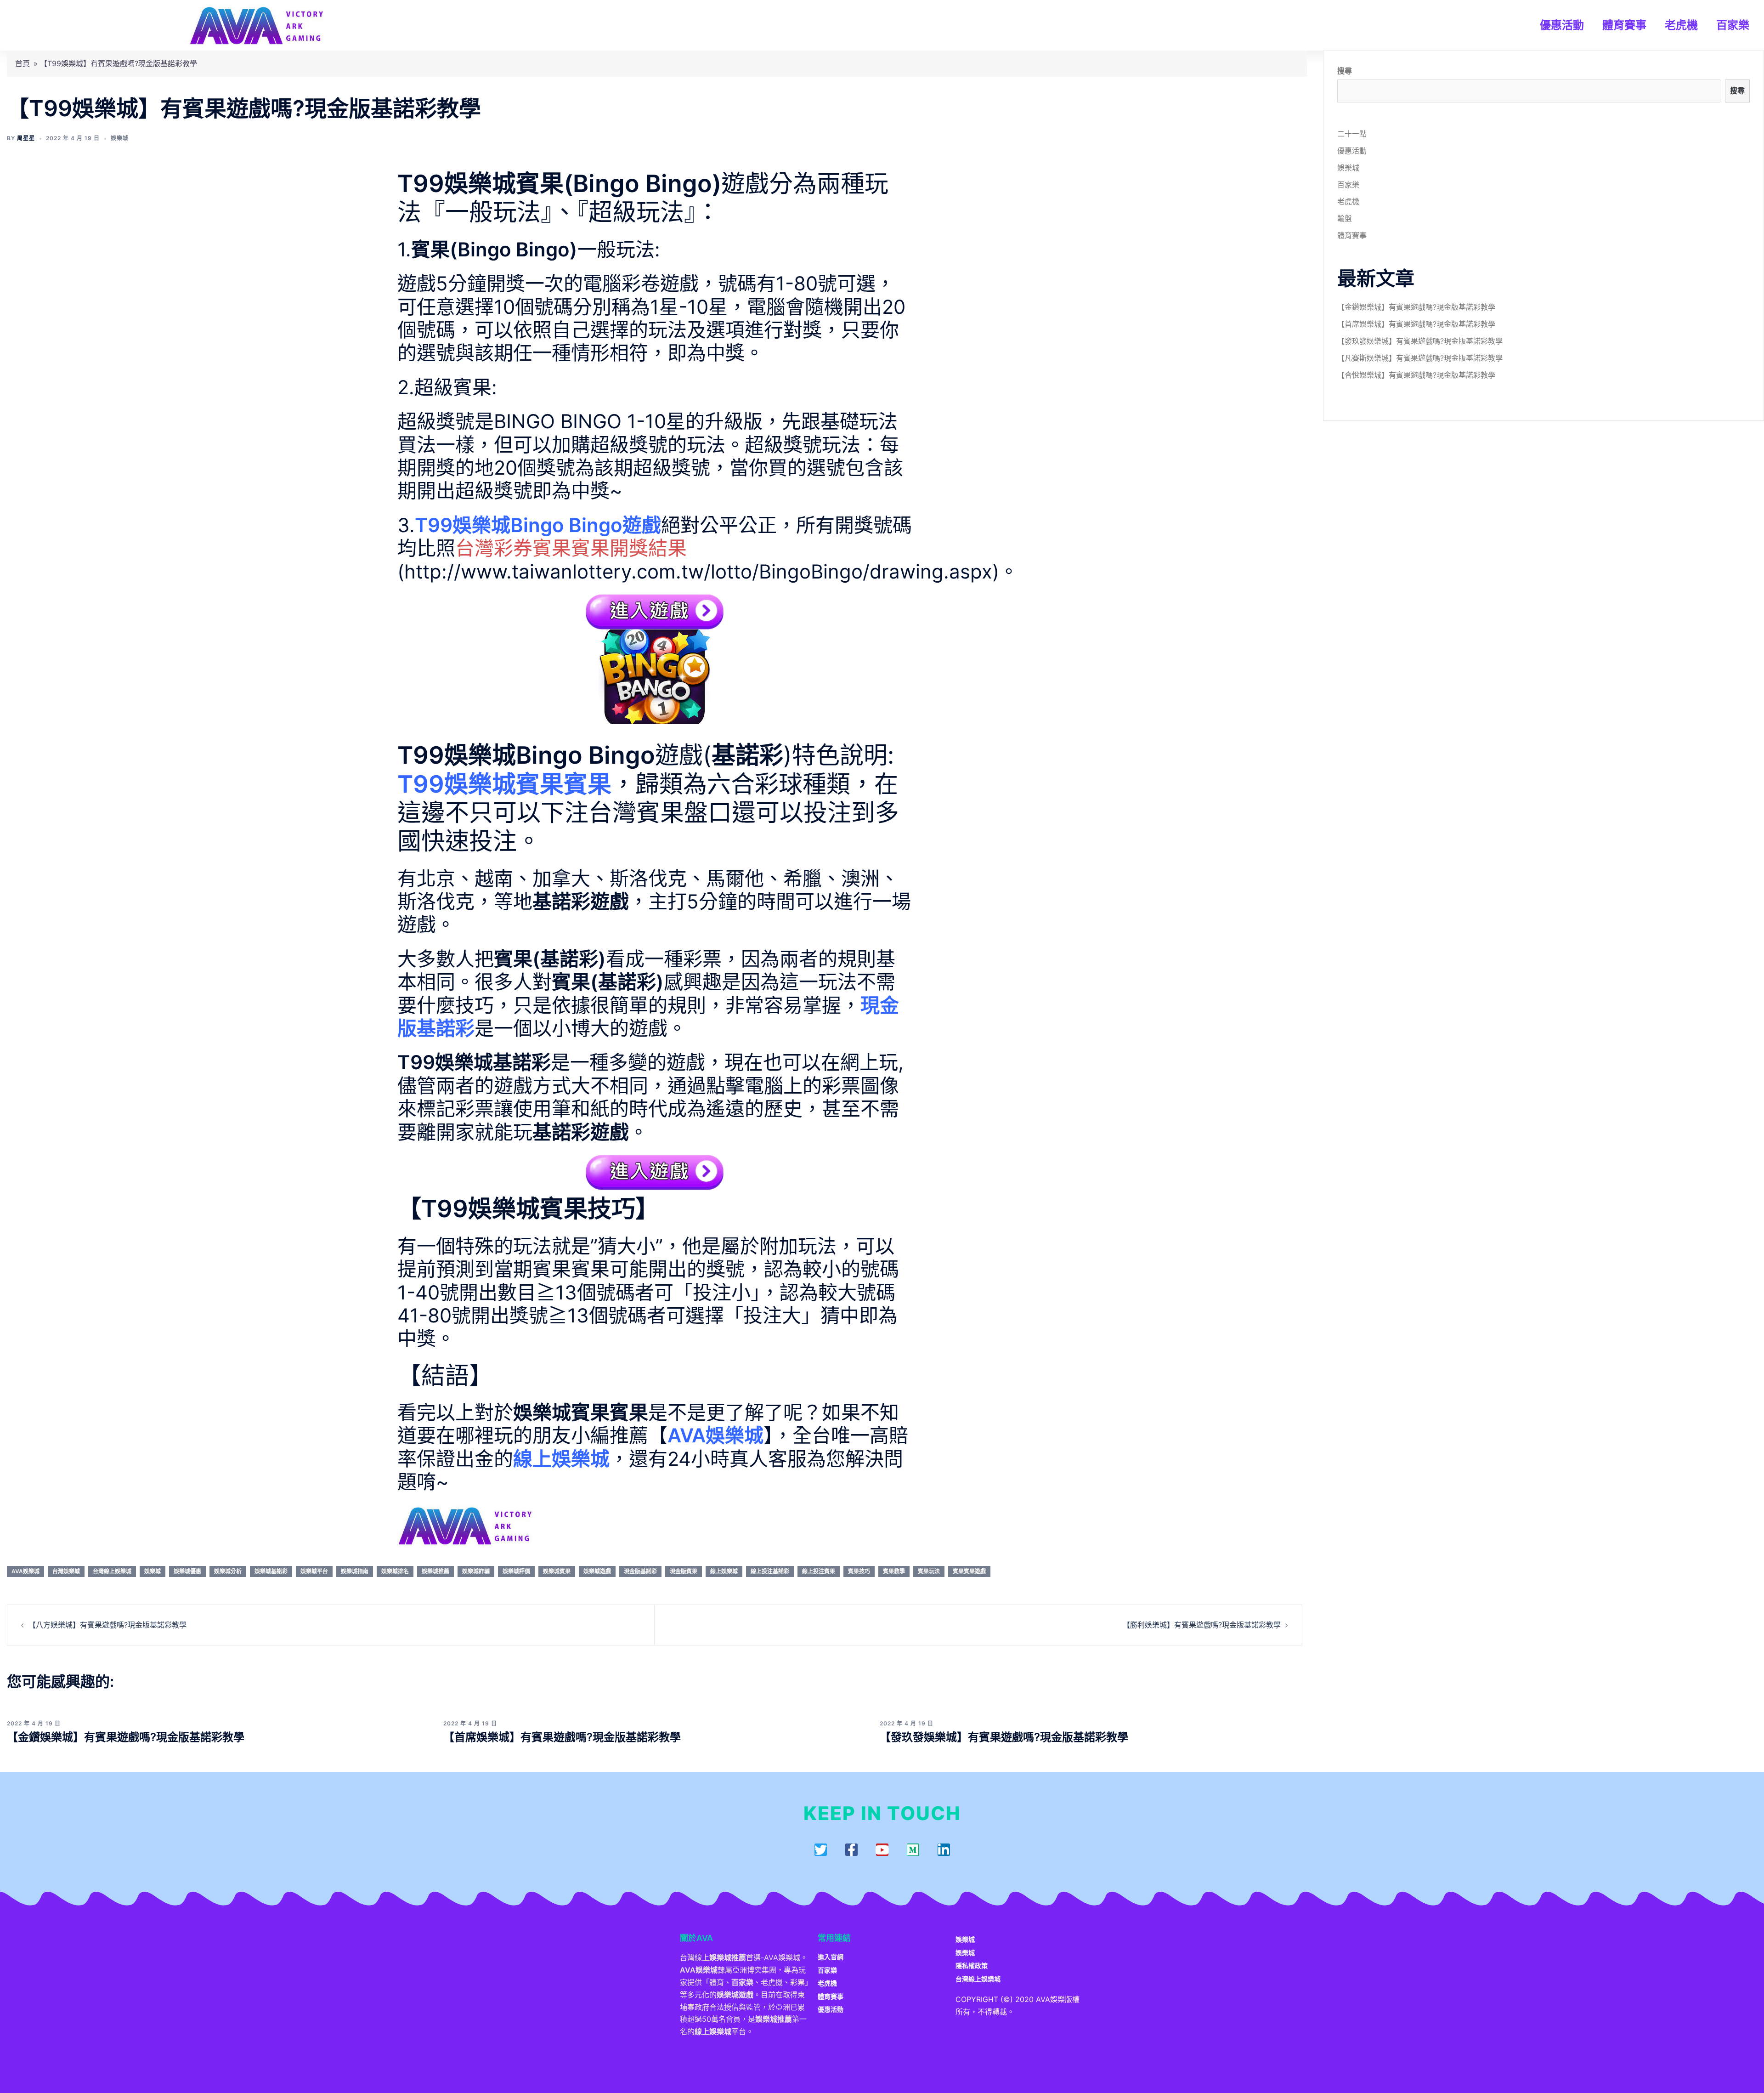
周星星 (26, 138)
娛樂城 (120, 138)
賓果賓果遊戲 (969, 1571)
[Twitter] (821, 1850)
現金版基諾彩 (640, 1571)
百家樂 (1733, 25)
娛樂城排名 (395, 1571)
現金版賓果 (684, 1571)
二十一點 (1352, 134)
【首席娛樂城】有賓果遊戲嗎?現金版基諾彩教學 (562, 1737)
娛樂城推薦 (435, 1571)
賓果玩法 (929, 1571)
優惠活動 (1562, 25)
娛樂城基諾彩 (271, 1571)
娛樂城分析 (228, 1571)
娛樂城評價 (516, 1571)
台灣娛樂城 (66, 1571)
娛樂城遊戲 (597, 1571)
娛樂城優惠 (187, 1571)
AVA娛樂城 (25, 1571)
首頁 (23, 63)
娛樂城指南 (355, 1571)
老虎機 (1681, 25)
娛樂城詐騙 (476, 1571)
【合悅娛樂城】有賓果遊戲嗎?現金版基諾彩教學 (1416, 375)
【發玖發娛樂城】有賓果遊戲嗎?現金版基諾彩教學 (1004, 1737)
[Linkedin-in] (944, 1850)
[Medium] (913, 1850)
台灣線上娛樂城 (112, 1571)
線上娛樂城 (724, 1571)
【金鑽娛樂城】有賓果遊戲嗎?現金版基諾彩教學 (126, 1737)
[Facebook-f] (851, 1850)
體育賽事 (1624, 25)
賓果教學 (894, 1571)
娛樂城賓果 (557, 1571)
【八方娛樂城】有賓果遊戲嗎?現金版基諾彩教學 (107, 1625)
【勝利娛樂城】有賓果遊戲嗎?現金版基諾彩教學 (1202, 1625)
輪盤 (1345, 218)
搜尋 (1345, 71)
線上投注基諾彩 (770, 1571)
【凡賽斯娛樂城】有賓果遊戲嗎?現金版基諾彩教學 (1420, 358)
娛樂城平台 (314, 1571)
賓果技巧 (859, 1571)
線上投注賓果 (819, 1571)
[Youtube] (882, 1850)
